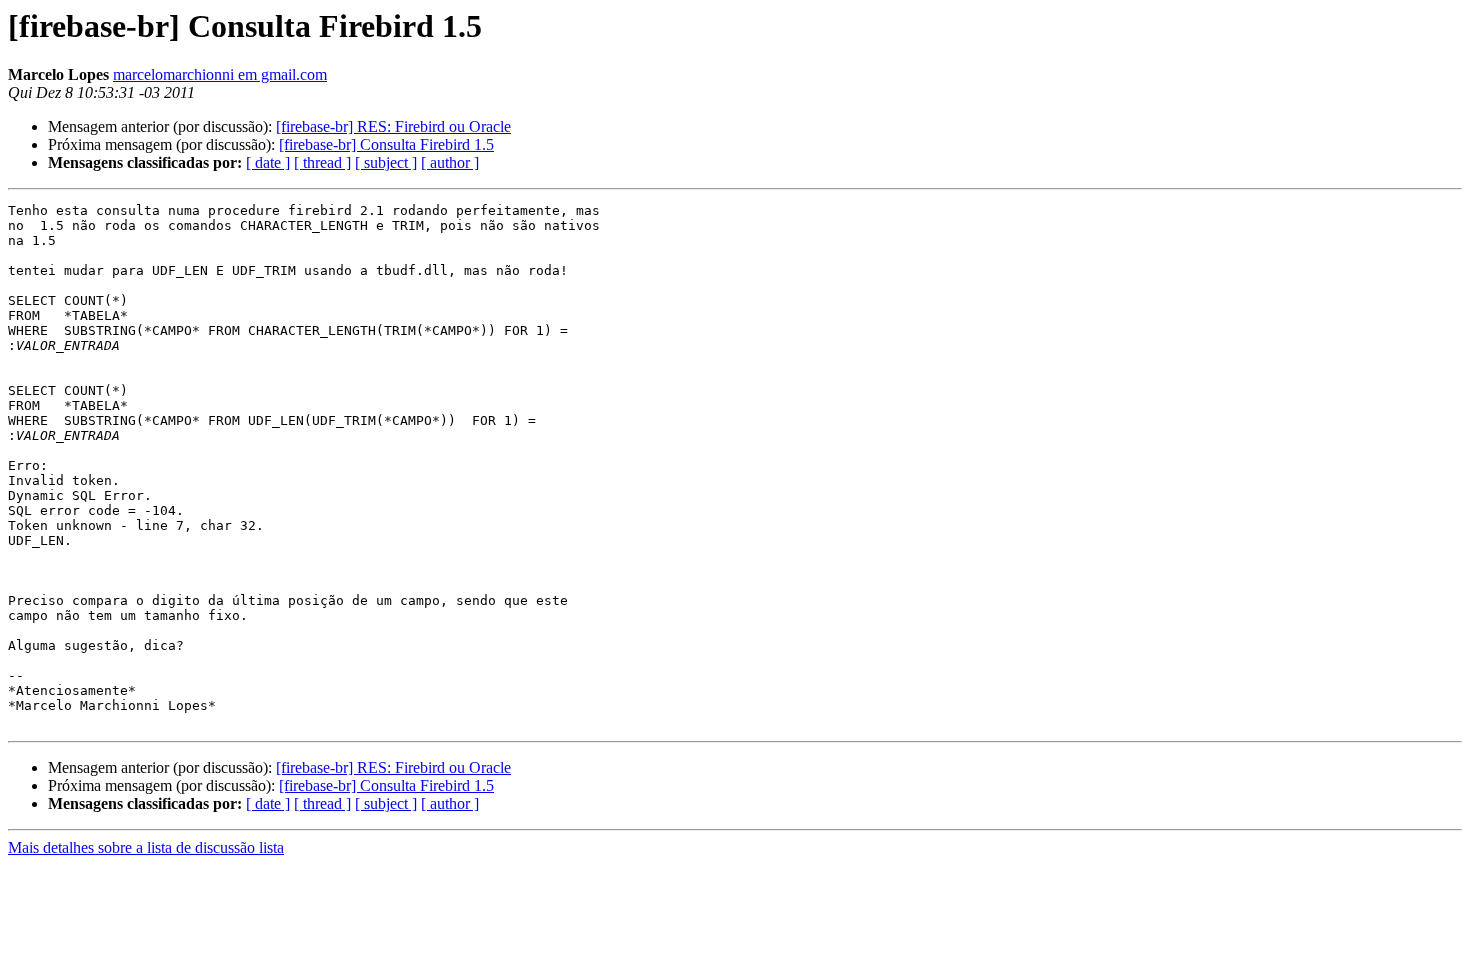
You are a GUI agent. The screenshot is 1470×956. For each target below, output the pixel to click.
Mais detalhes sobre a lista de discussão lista (146, 847)
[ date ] (268, 162)
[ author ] (450, 162)
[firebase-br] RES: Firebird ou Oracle (393, 126)
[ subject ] (386, 162)
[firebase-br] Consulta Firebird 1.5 (386, 144)
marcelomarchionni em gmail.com (220, 74)
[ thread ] (322, 162)
